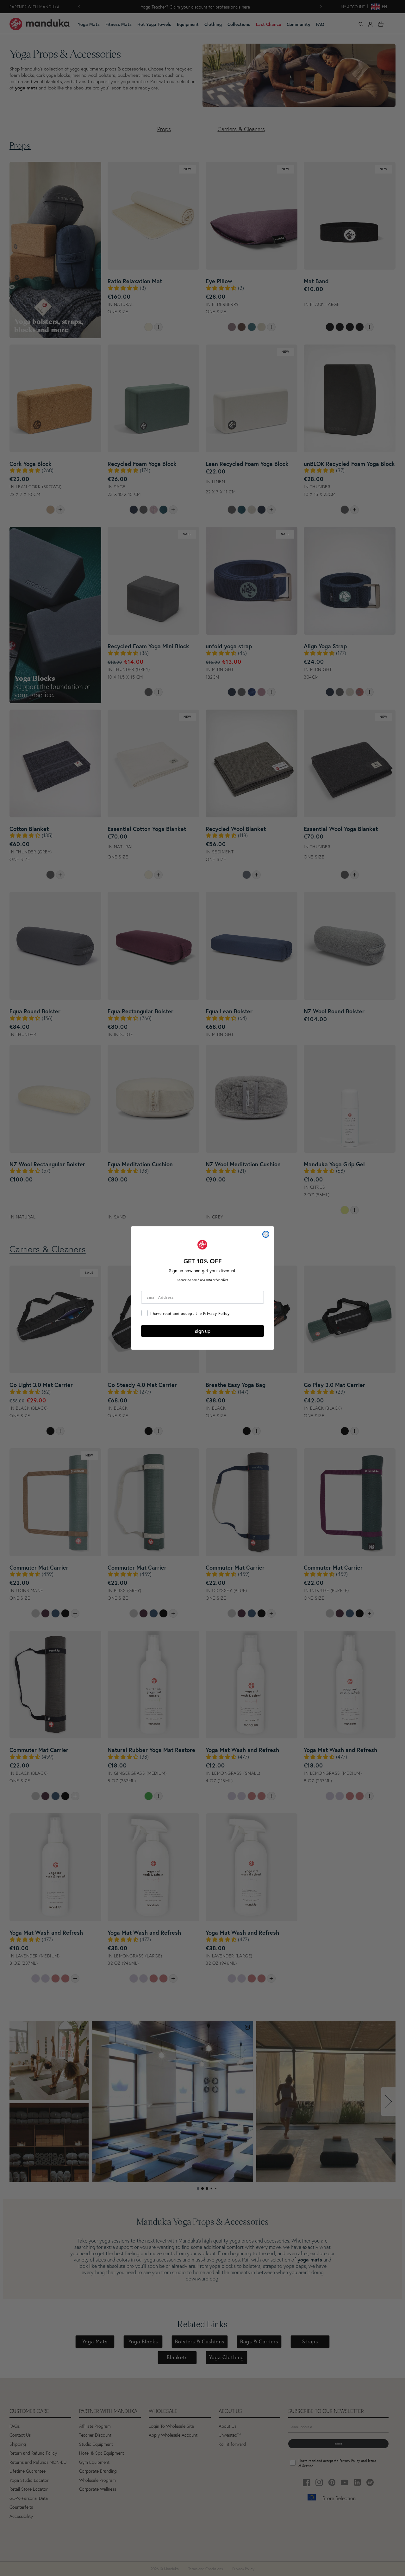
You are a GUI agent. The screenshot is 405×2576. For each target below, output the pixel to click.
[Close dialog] (266, 1234)
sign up (203, 1331)
